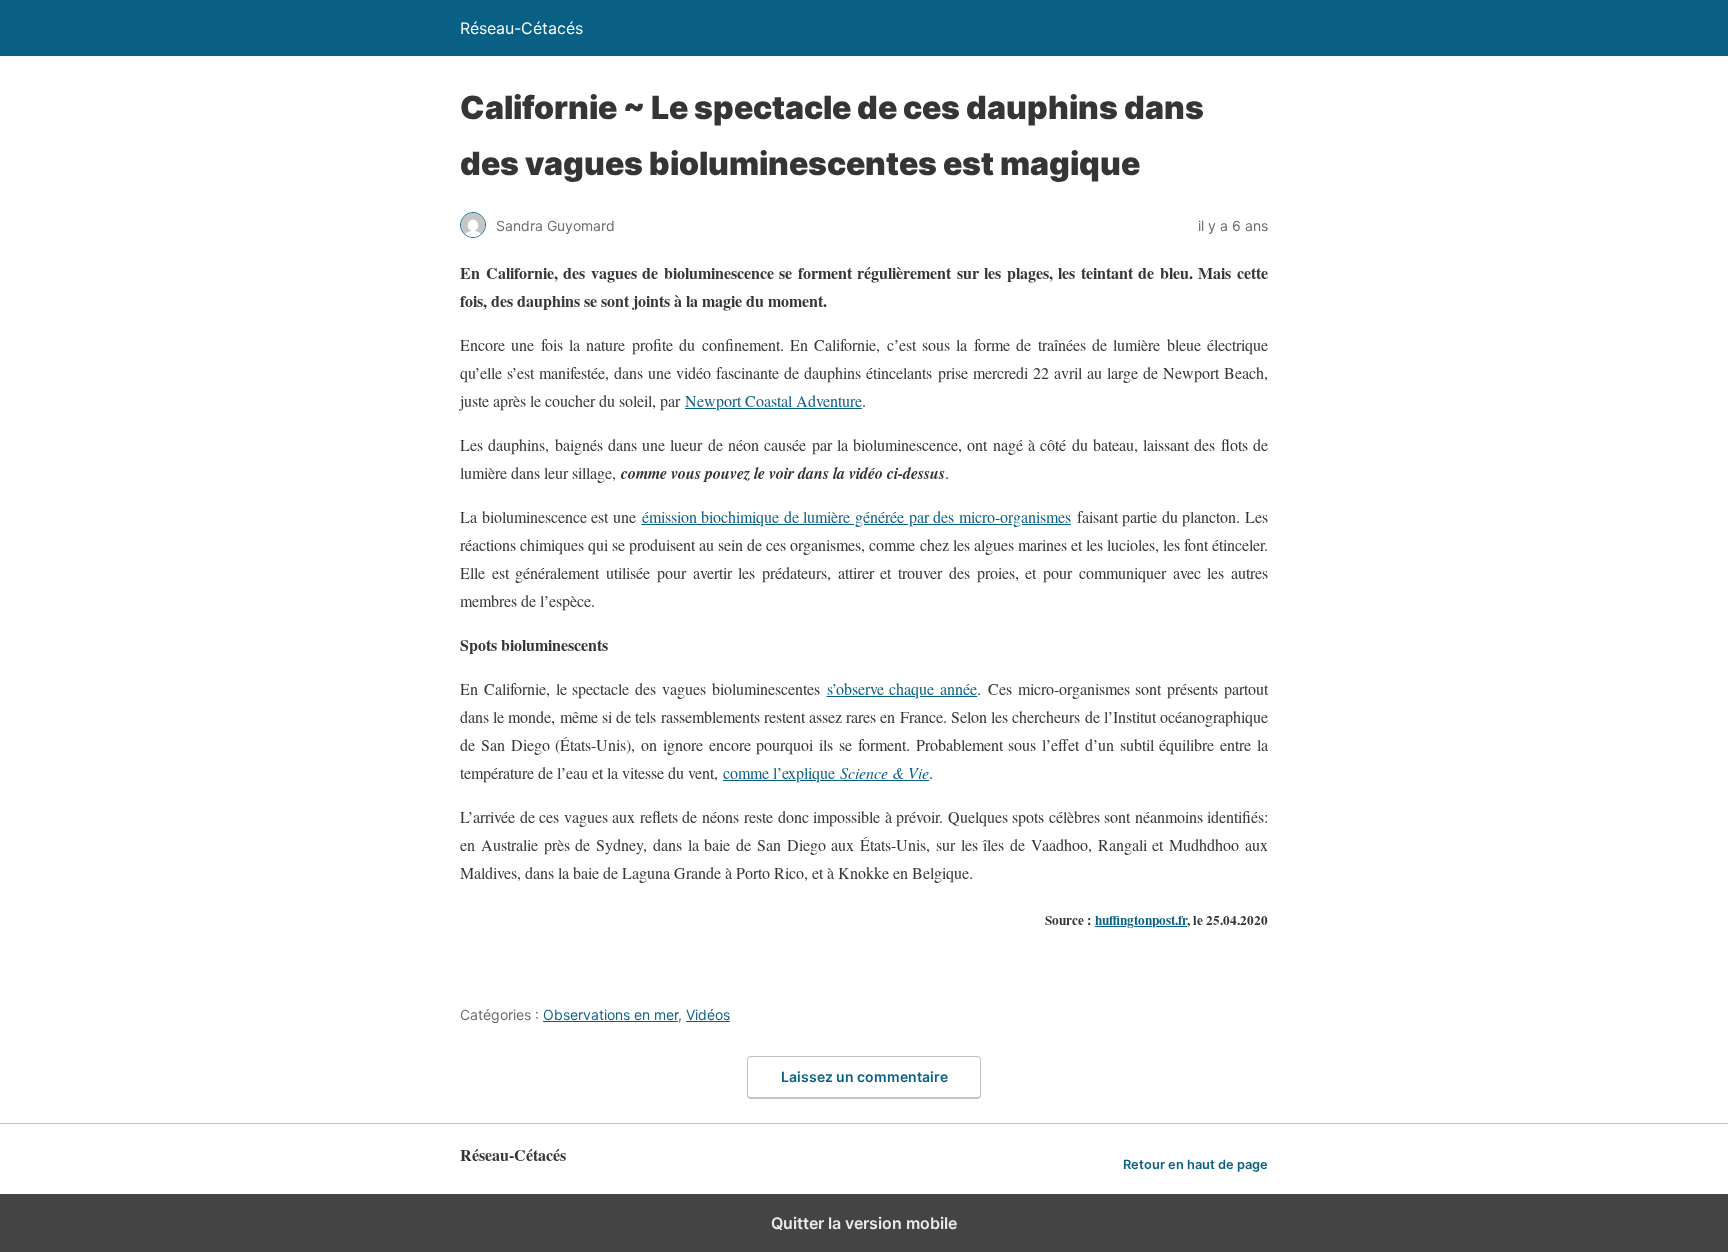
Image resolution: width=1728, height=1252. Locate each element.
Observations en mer (610, 1014)
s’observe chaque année (902, 688)
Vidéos (708, 1014)
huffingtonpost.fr (1141, 920)
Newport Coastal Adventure (773, 400)
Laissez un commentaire (864, 1076)
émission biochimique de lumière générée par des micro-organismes (856, 516)
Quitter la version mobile (864, 1223)
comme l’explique (826, 772)
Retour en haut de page (1195, 1164)
